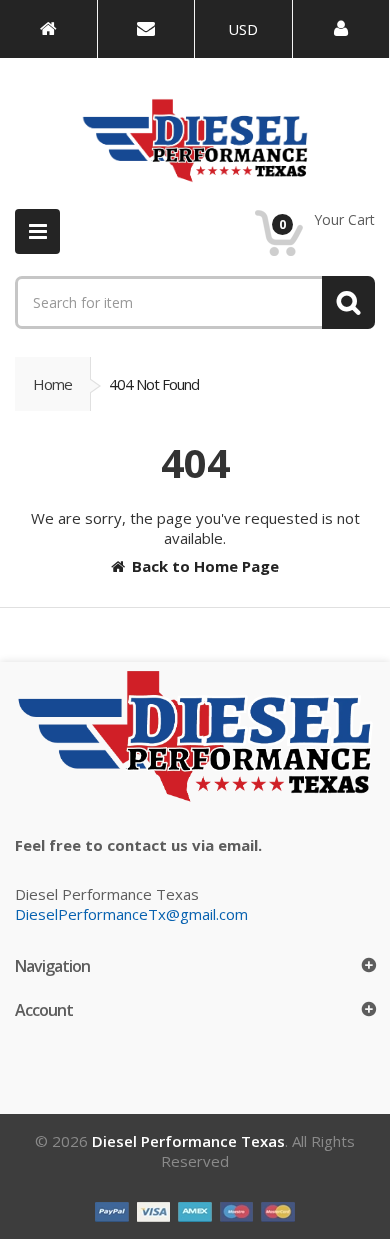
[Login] (341, 29)
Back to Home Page (205, 566)
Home (52, 384)
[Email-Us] (146, 29)
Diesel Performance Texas (188, 1141)
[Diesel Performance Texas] (48, 29)
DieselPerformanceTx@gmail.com (131, 914)
